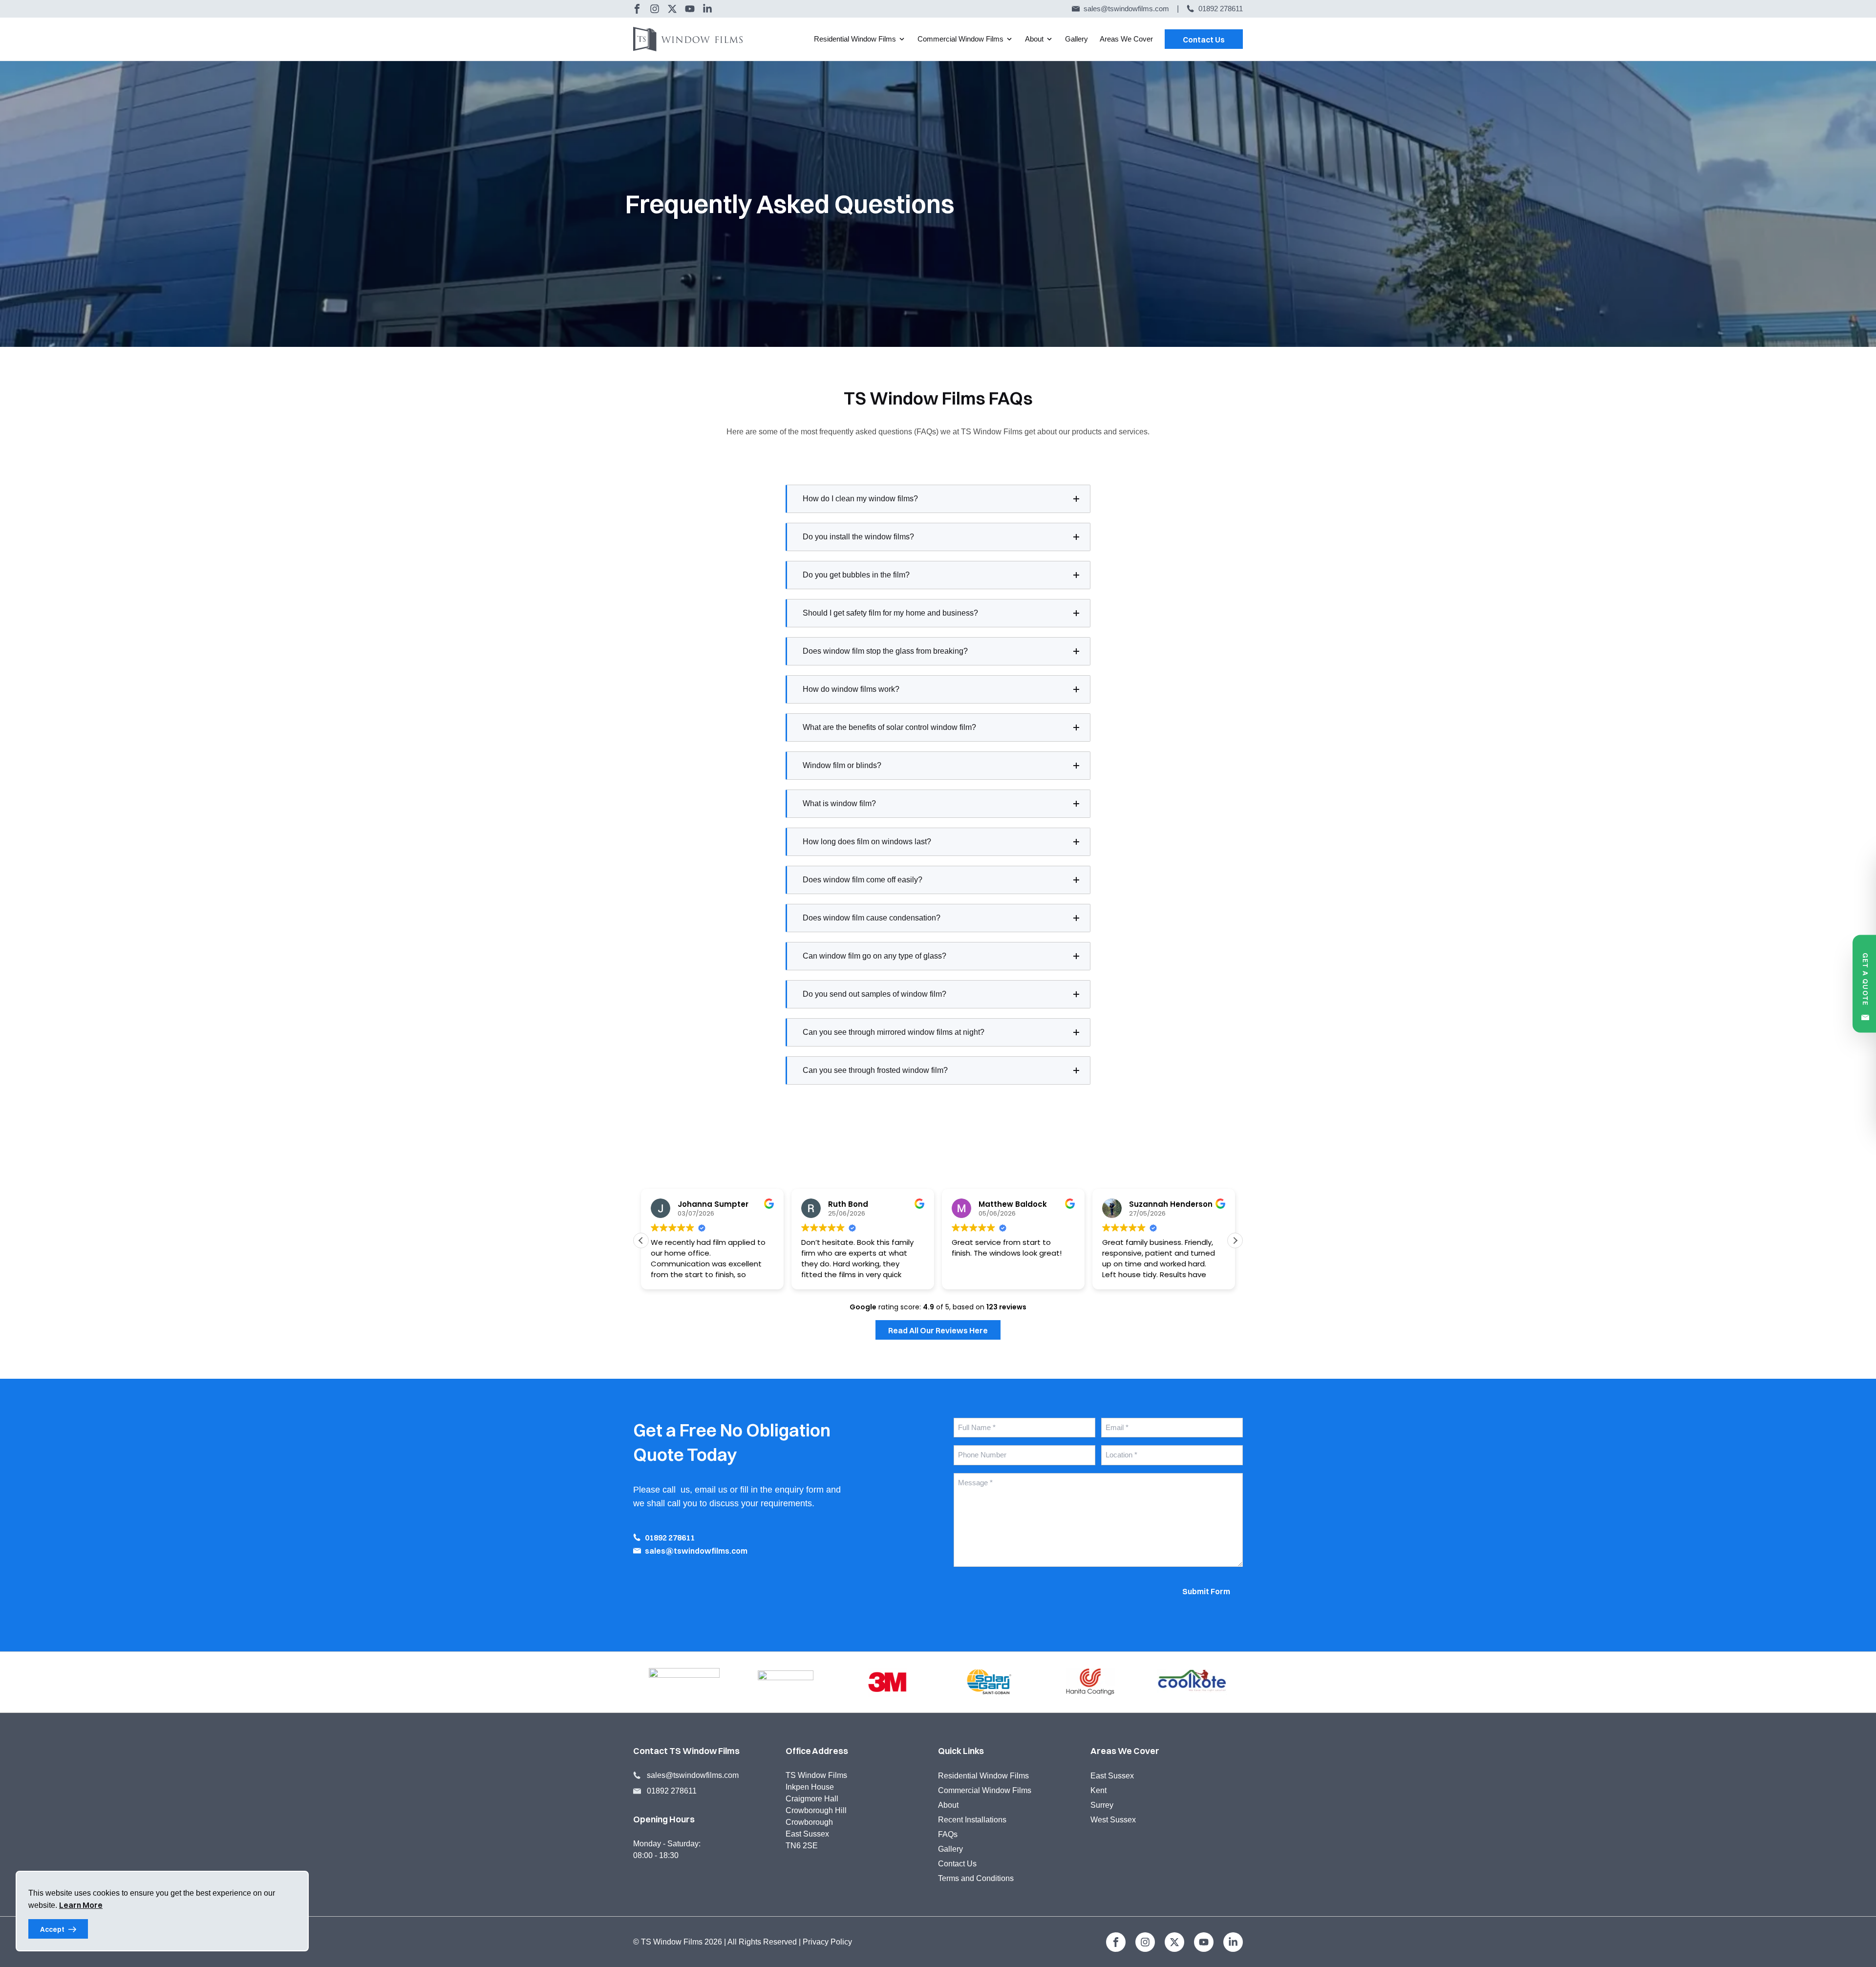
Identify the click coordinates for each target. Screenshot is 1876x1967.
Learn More (81, 1905)
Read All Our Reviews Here (938, 1330)
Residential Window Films (855, 39)
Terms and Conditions (976, 1878)
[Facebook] (637, 9)
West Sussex (1113, 1820)
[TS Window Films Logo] (692, 39)
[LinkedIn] (707, 9)
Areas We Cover (1126, 39)
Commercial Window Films (960, 39)
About (1034, 39)
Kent (1098, 1790)
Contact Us (1204, 40)
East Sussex (1112, 1776)
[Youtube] (690, 9)
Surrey (1102, 1805)
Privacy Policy (827, 1942)
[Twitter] (672, 9)
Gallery (1077, 39)
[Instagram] (655, 9)
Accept (52, 1929)
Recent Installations (972, 1820)
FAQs (948, 1834)
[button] (1235, 1240)
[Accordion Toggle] (1076, 499)
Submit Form (1206, 1591)
